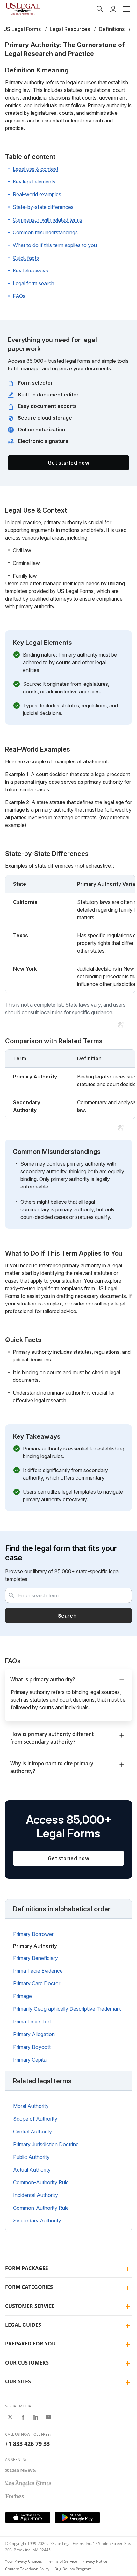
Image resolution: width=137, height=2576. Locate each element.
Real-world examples (37, 194)
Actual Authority (32, 2170)
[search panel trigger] (100, 9)
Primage (22, 1996)
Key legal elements (34, 182)
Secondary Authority (37, 2221)
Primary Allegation (34, 2034)
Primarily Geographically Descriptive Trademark (67, 2009)
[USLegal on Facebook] (23, 2417)
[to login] (113, 9)
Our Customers (27, 2363)
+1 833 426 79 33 (27, 2444)
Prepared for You (30, 2344)
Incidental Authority (36, 2195)
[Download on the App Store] (28, 2517)
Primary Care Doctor (37, 1983)
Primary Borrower (33, 1934)
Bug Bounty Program (73, 2569)
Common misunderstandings (45, 232)
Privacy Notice (95, 2561)
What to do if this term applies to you (55, 245)
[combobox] (68, 1595)
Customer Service (30, 2306)
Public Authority (31, 2157)
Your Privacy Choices (24, 2561)
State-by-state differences (43, 207)
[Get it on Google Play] (77, 2517)
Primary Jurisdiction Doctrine (46, 2144)
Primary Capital (30, 2060)
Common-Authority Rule (41, 2182)
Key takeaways (30, 271)
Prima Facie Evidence (38, 1971)
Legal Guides (23, 2325)
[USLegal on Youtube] (48, 2417)
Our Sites (18, 2381)
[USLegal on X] (10, 2417)
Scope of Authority (35, 2119)
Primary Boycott (32, 2047)
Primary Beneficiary (36, 1958)
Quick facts (26, 258)
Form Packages (27, 2268)
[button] (126, 9)
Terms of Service (62, 2561)
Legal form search (33, 283)
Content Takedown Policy (27, 2569)
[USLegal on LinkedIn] (36, 2417)
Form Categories (29, 2287)
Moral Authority (31, 2106)
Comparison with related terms (47, 220)
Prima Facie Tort (32, 2022)
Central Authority (32, 2132)
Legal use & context (36, 169)
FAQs (19, 296)
